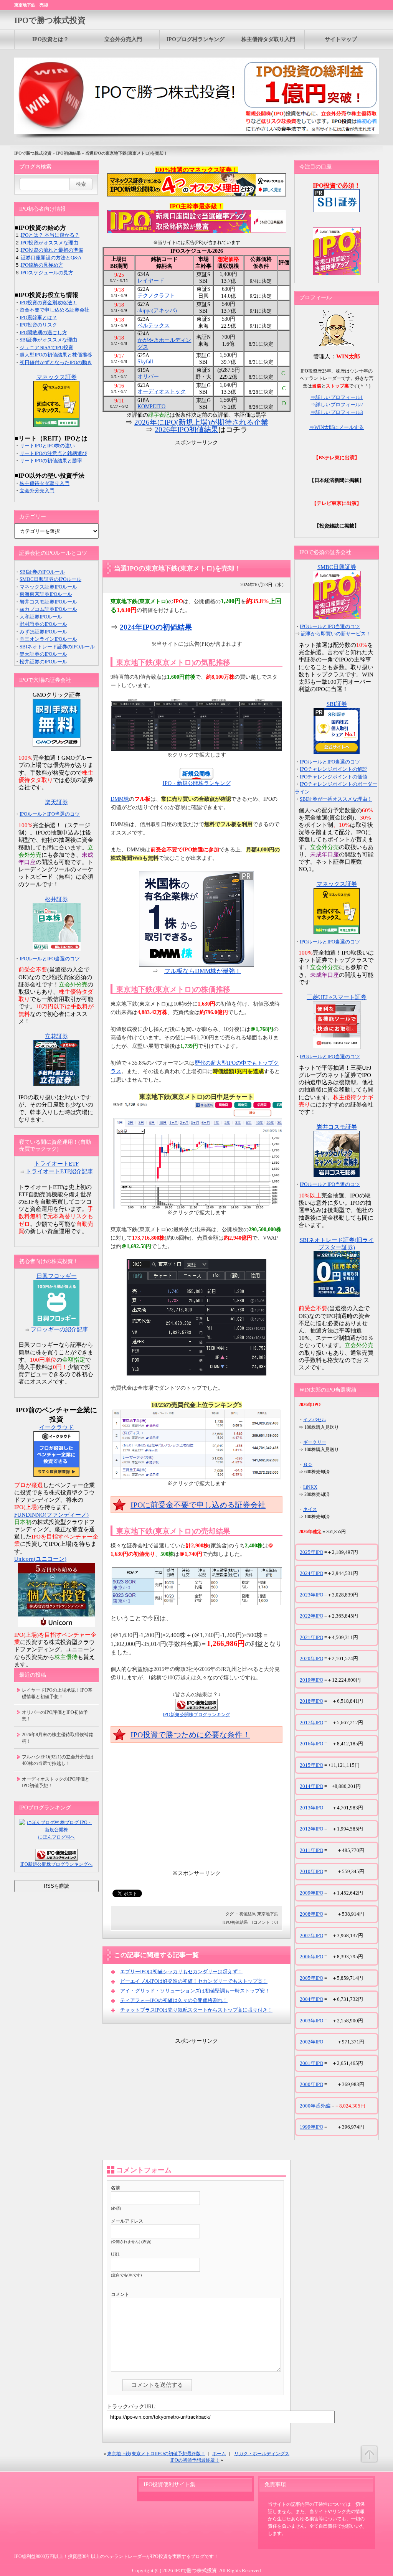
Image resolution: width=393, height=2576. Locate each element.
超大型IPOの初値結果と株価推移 (56, 355)
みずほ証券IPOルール (43, 632)
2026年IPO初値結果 (187, 430)
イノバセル (315, 1420)
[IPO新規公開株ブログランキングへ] (196, 1709)
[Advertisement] (196, 500)
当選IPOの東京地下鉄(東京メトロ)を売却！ (178, 568)
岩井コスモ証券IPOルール (48, 602)
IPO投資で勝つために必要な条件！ (190, 1735)
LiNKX (310, 1487)
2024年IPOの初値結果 (156, 627)
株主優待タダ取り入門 (268, 39)
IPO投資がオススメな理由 (50, 243)
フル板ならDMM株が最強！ (203, 971)
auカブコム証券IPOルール (48, 609)
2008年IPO (311, 1914)
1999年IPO (311, 2127)
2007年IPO (311, 1935)
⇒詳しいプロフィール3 (337, 412)
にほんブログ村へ (56, 1837)
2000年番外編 (315, 2106)
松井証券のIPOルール (43, 662)
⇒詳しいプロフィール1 (337, 397)
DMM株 (120, 799)
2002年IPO (311, 2042)
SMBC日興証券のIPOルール (50, 579)
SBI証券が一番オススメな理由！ (336, 799)
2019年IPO (311, 1680)
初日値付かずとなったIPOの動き (56, 362)
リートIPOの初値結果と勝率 (51, 461)
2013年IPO (311, 1808)
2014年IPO (311, 1786)
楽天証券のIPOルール (43, 654)
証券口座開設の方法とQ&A (51, 258)
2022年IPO (311, 1616)
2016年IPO (311, 1744)
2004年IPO (311, 1999)
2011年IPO (311, 1850)
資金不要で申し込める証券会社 (54, 310)
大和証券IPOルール (41, 617)
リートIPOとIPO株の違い (47, 446)
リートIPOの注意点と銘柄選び (53, 453)
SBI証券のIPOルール (42, 572)
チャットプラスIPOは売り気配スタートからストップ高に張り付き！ (196, 2010)
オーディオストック (162, 392)
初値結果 (248, 1914)
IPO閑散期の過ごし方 (43, 332)
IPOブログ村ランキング (196, 39)
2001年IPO (311, 2063)
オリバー (148, 377)
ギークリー (315, 1442)
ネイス (310, 1509)
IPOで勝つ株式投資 (50, 20)
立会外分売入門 (123, 39)
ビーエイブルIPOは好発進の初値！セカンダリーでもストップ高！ (194, 1981)
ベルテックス (154, 326)
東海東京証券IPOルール (46, 594)
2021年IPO (311, 1637)
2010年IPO (311, 1871)
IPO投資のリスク (38, 325)
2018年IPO (311, 1701)
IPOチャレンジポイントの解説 (334, 769)
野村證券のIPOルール (43, 624)
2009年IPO (311, 1893)
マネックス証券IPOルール (48, 587)
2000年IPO (311, 2084)
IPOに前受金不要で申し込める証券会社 (198, 1505)
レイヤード (151, 281)
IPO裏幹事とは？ (38, 317)
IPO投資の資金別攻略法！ (48, 303)
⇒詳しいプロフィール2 (337, 405)
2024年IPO (311, 1573)
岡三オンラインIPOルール (48, 639)
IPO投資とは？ (50, 39)
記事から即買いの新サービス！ (336, 634)
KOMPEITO (151, 407)
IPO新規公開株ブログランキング (196, 1715)
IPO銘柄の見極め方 (42, 265)
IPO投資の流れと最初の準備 (52, 250)
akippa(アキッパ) (157, 311)
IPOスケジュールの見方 (47, 273)
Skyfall (145, 362)
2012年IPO (311, 1829)
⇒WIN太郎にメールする (337, 427)
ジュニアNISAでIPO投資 (46, 347)
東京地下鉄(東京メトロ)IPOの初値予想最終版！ (156, 2454)
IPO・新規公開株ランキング (197, 783)
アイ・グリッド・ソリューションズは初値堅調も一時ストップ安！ (195, 1991)
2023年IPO (311, 1595)
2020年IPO (311, 1658)
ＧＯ (308, 1464)
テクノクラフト (156, 296)
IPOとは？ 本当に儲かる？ (50, 235)
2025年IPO (311, 1552)
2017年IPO (311, 1723)
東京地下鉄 (268, 1914)
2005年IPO (311, 1978)
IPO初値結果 (68, 153)
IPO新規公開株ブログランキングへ (56, 1864)
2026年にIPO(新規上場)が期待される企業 (201, 422)
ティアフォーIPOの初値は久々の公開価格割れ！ (174, 2000)
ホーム (219, 2454)
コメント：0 (265, 1922)
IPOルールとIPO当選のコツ (50, 814)
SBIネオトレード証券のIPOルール (57, 647)
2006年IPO (311, 1957)
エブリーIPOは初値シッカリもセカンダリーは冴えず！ (181, 1972)
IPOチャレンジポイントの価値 (334, 777)
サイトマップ (341, 39)
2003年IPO (311, 2021)
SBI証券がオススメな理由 (48, 340)
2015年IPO (311, 1765)
